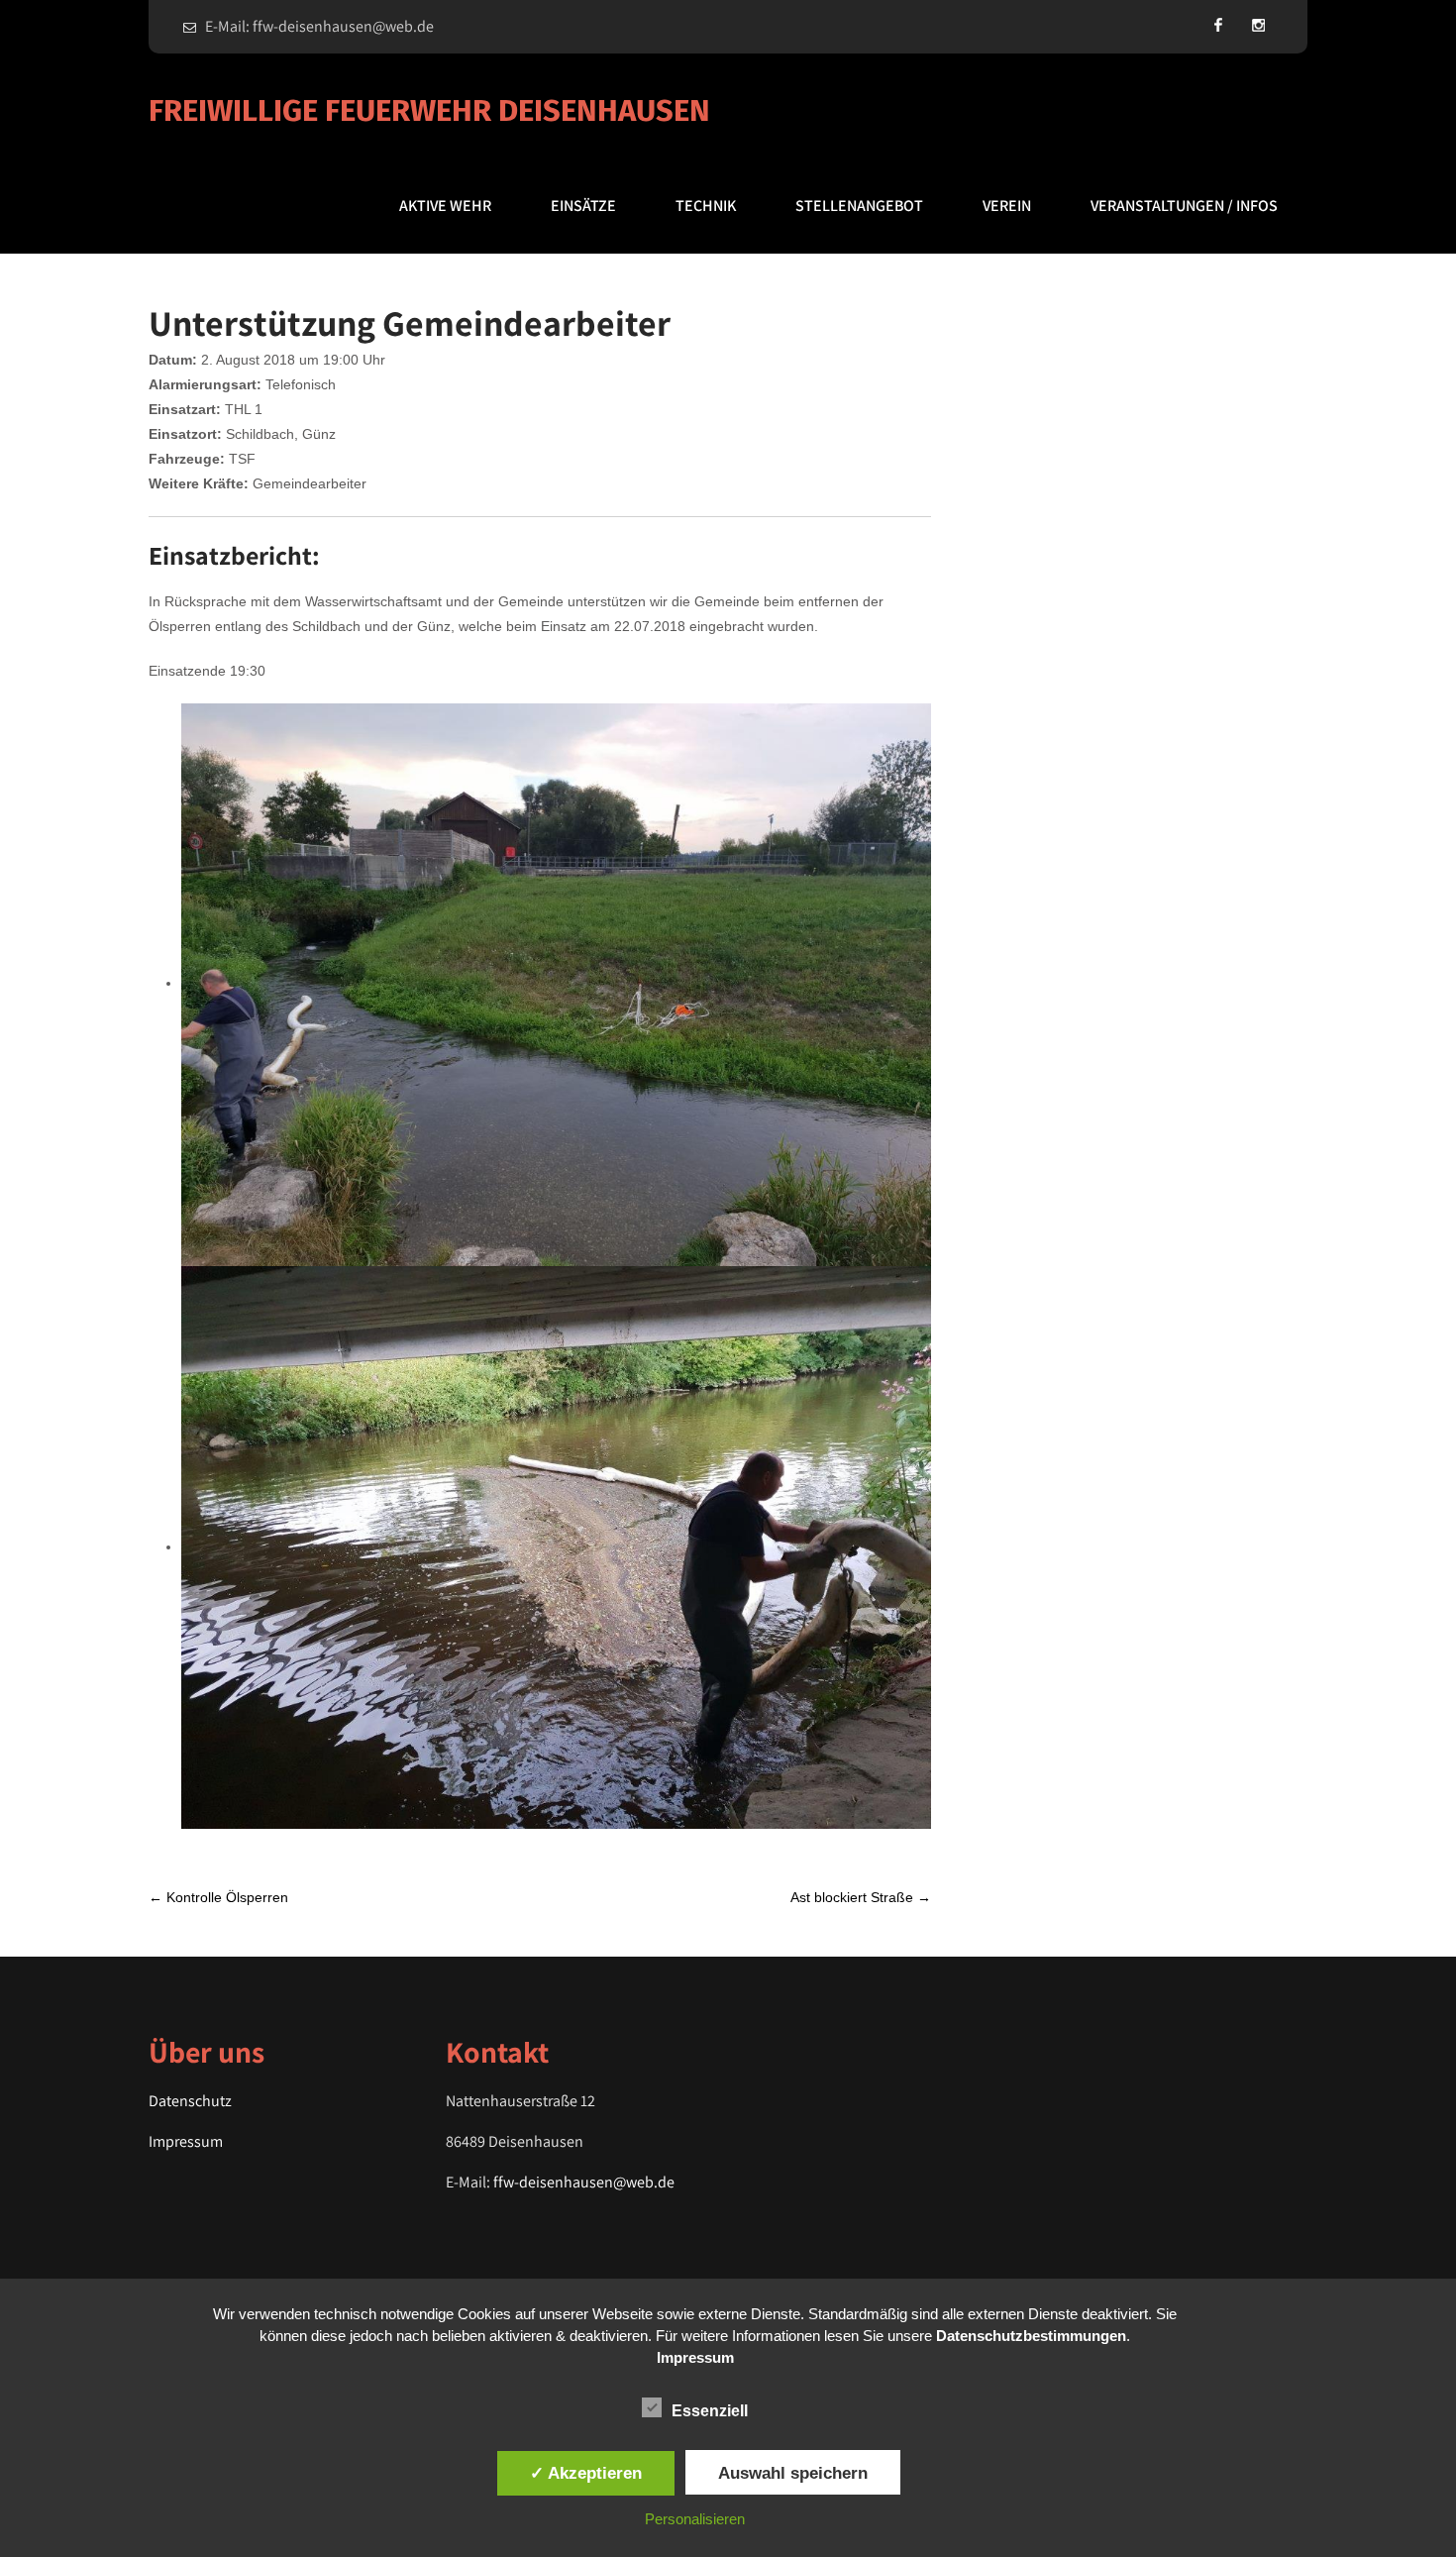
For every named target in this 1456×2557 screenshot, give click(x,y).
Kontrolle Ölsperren (218, 1897)
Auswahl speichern (793, 2473)
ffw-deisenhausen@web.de (584, 2182)
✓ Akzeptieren (586, 2473)
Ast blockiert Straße (861, 1897)
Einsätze (583, 206)
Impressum (186, 2141)
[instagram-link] (1258, 25)
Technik (706, 206)
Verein (1007, 206)
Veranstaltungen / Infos (1184, 206)
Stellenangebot (859, 206)
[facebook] (1218, 25)
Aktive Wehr (445, 206)
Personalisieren (695, 2519)
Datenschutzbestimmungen (1031, 2336)
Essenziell (710, 2411)
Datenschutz (190, 2101)
